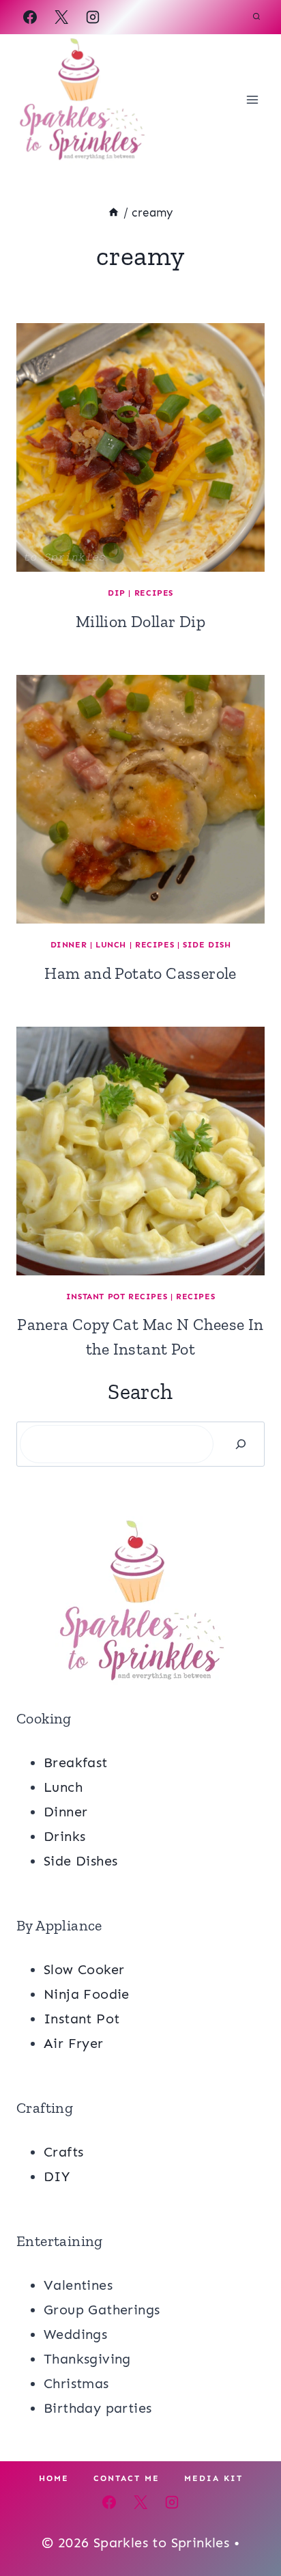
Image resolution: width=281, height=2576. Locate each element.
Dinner (69, 945)
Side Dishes (80, 1861)
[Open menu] (252, 99)
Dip (117, 593)
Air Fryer (74, 2043)
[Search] (241, 1444)
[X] (61, 17)
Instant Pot (82, 2019)
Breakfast (76, 1762)
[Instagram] (93, 17)
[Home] (114, 212)
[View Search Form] (256, 17)
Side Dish (207, 945)
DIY (57, 2176)
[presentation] (140, 447)
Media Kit (213, 2478)
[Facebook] (30, 17)
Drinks (64, 1836)
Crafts (63, 2152)
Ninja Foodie (87, 1994)
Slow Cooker (84, 1969)
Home (54, 2478)
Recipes (154, 593)
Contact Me (127, 2478)
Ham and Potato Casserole (140, 973)
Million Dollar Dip (140, 621)
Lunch (111, 945)
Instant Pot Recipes (117, 1297)
